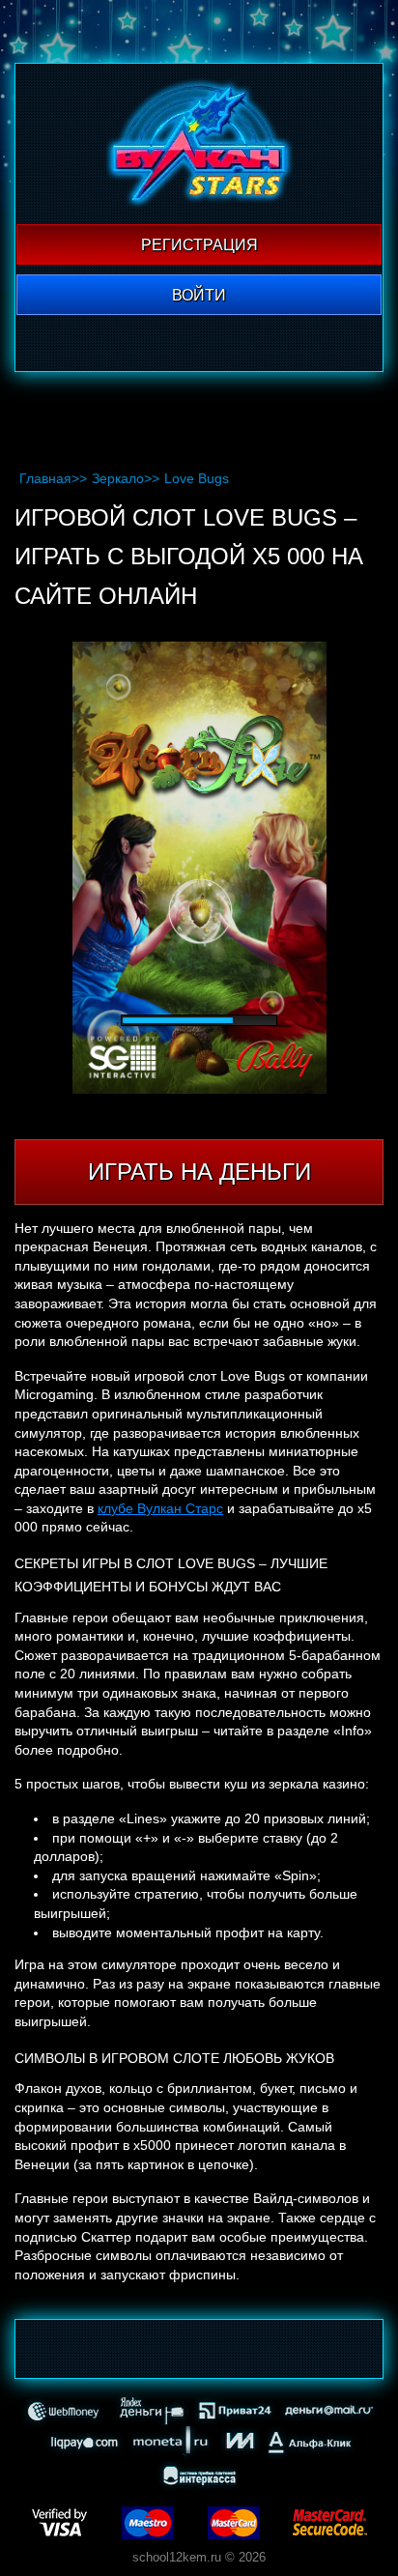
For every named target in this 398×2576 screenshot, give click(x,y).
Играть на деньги (199, 1172)
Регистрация (199, 245)
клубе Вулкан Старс (160, 1508)
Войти (199, 295)
